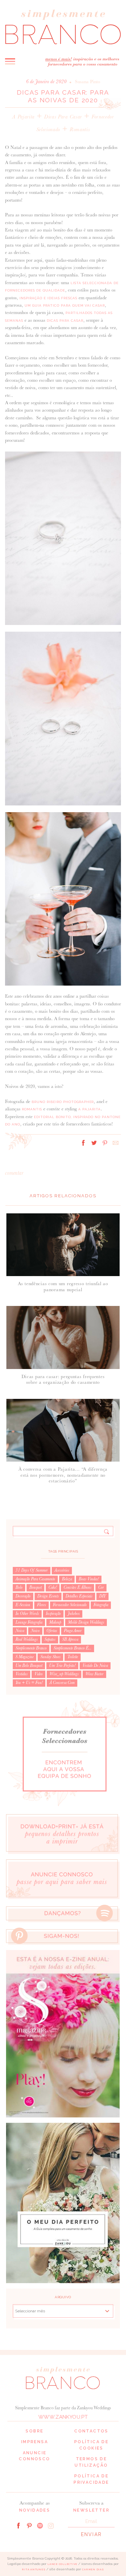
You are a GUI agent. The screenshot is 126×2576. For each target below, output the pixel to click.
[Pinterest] (29, 2525)
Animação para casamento (35, 1579)
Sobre (34, 2431)
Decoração (23, 1596)
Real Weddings (27, 1639)
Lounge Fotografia (29, 1622)
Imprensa (35, 2442)
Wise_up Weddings (64, 1674)
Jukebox (74, 1614)
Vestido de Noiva (95, 1666)
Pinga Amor (73, 1631)
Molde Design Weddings (86, 1622)
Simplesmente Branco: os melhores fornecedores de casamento (63, 27)
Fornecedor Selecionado (70, 1605)
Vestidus (22, 1674)
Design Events (48, 1596)
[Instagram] (51, 2525)
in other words (27, 1614)
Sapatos (50, 1639)
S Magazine (25, 1657)
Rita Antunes (34, 2569)
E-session (23, 1605)
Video (38, 1674)
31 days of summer (32, 1570)
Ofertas (52, 1631)
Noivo (35, 1631)
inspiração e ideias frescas (49, 298)
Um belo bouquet (29, 1666)
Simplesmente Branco (31, 1648)
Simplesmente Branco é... (72, 1648)
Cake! (53, 1587)
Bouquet (35, 1587)
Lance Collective (62, 2564)
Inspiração (53, 1614)
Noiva (20, 1631)
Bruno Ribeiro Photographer (63, 1102)
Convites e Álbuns (77, 1587)
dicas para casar (65, 321)
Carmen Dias (93, 2569)
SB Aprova (70, 1639)
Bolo (19, 1587)
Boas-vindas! (89, 1579)
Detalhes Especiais (79, 1596)
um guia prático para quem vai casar (65, 305)
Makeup (55, 1622)
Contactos (91, 2431)
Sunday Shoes (50, 1657)
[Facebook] (18, 2525)
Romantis (80, 129)
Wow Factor (94, 1674)
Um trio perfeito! (62, 1666)
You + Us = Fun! (29, 1683)
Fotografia (101, 1605)
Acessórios (62, 1570)
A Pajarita (23, 117)
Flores (41, 1605)
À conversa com (62, 1683)
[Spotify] (40, 2525)
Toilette (73, 1657)
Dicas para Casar (63, 117)
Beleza (67, 1579)
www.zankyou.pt (63, 2417)
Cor (101, 1587)
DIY (102, 1596)
